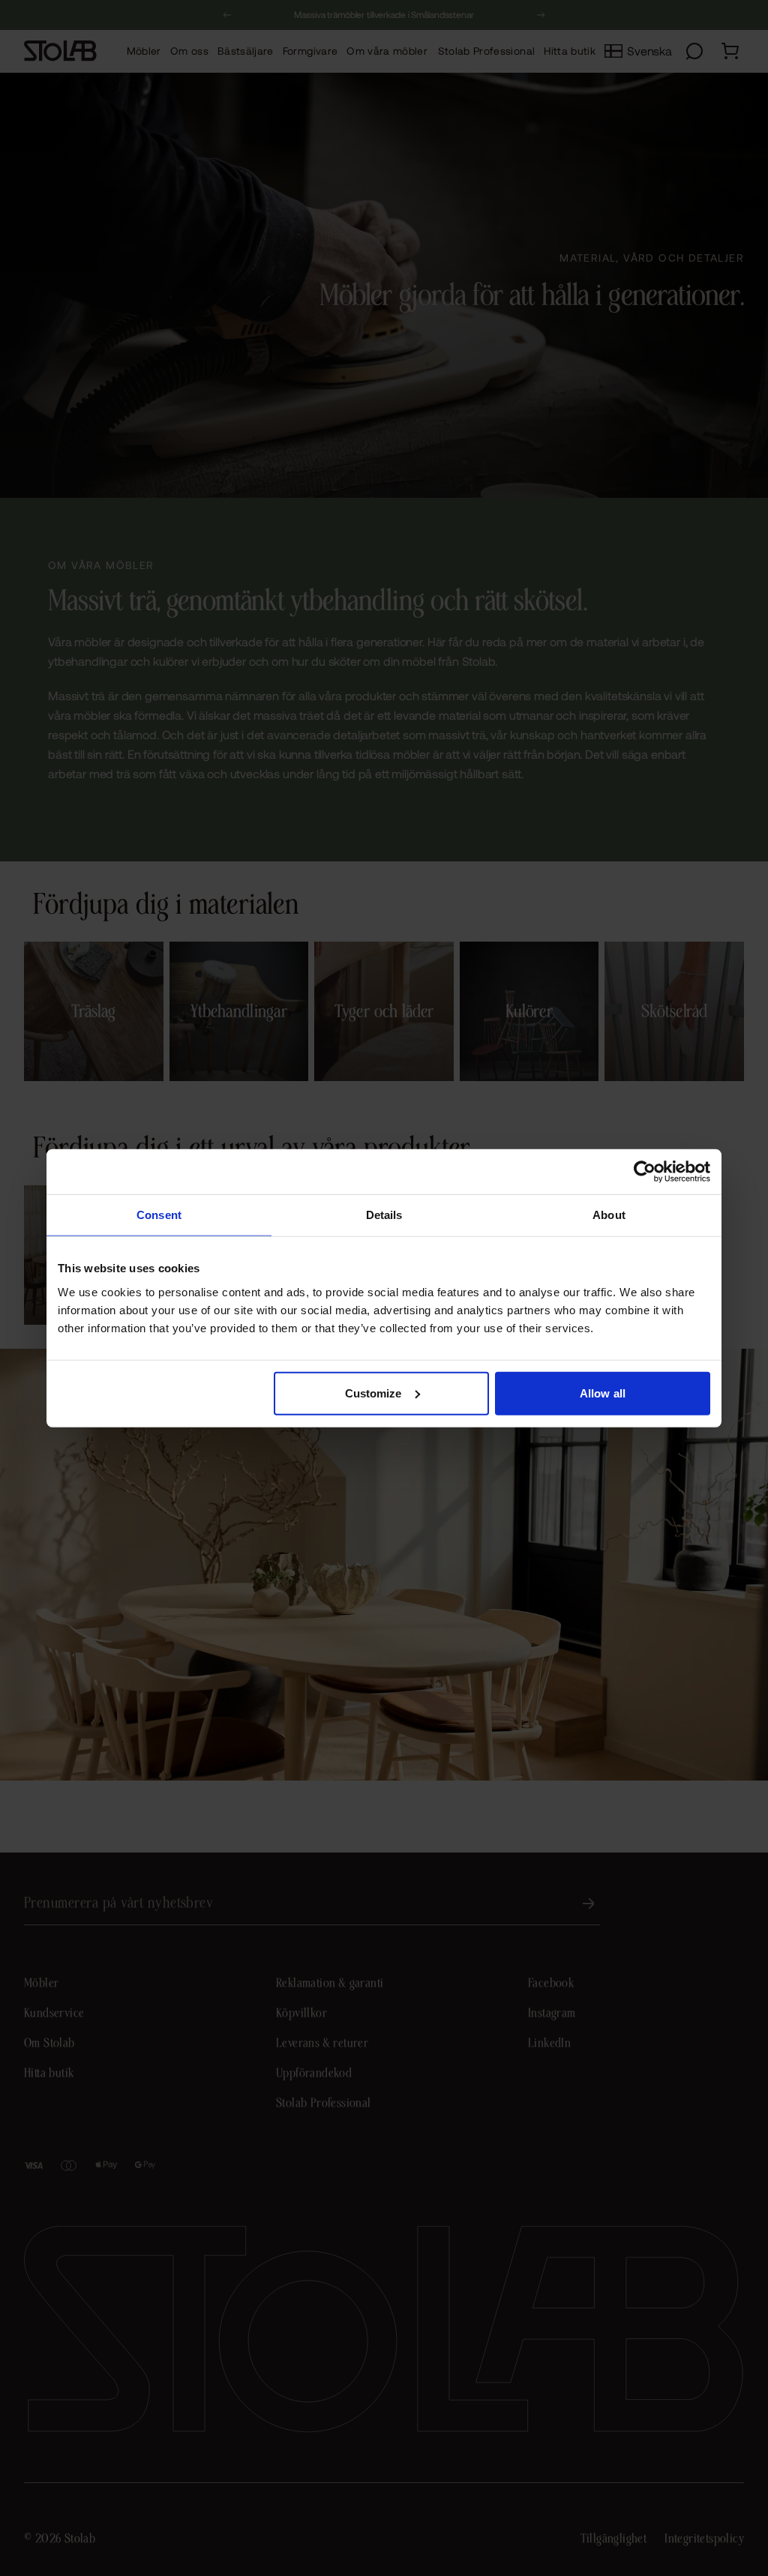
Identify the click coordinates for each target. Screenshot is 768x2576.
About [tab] (609, 1215)
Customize (373, 1393)
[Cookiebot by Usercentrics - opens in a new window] (645, 1172)
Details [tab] (384, 1215)
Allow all (603, 1393)
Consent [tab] (159, 1215)
